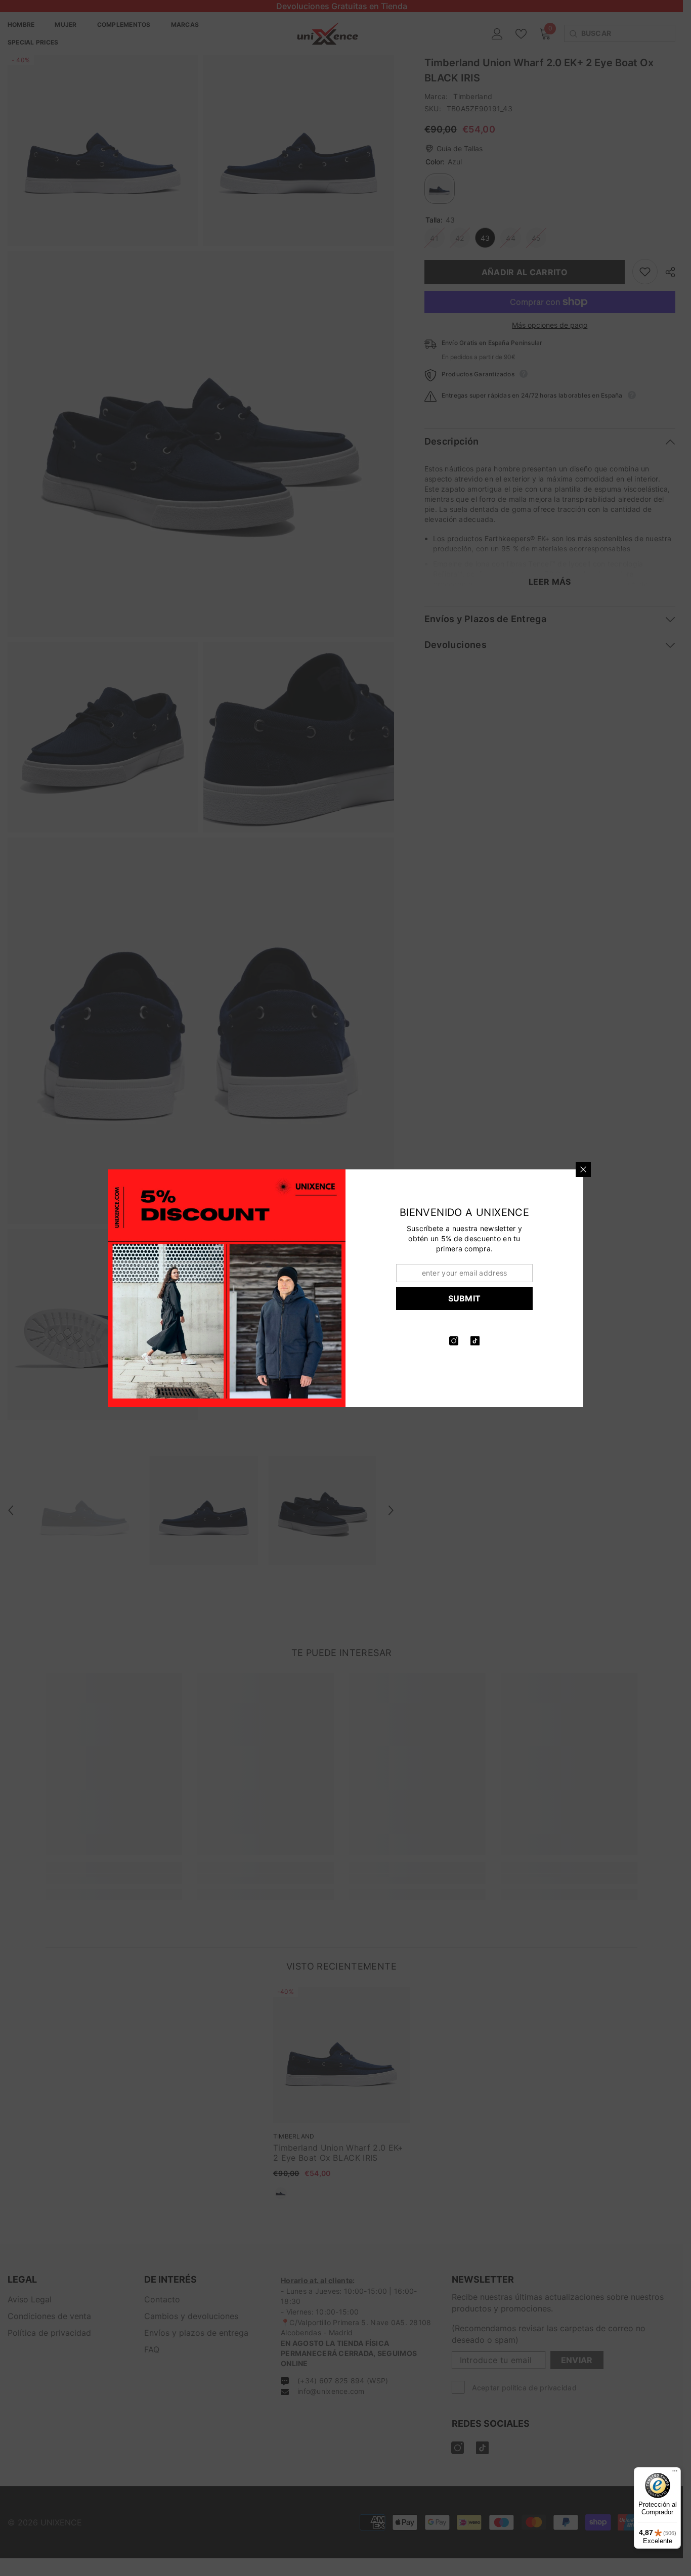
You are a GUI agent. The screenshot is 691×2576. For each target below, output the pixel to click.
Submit (465, 1298)
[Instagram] (454, 1341)
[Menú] (675, 2473)
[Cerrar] (583, 1169)
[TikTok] (475, 1341)
